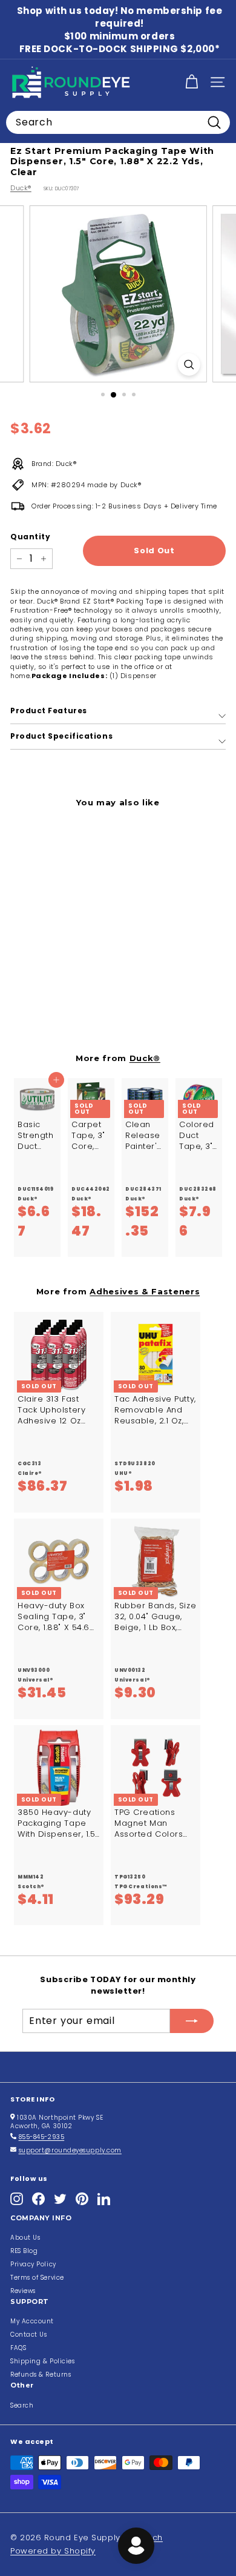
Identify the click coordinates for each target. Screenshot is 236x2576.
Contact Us (29, 2335)
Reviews (23, 2291)
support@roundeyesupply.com (70, 2150)
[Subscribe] (192, 2021)
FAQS (18, 2348)
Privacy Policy (33, 2264)
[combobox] (118, 122)
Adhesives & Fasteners (145, 1291)
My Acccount (32, 2321)
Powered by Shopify (53, 2551)
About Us (25, 2238)
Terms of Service (37, 2278)
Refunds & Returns (41, 2375)
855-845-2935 (42, 2137)
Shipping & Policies (42, 2361)
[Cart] (192, 82)
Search (22, 2405)
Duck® (21, 188)
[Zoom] (188, 364)
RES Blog (24, 2251)
